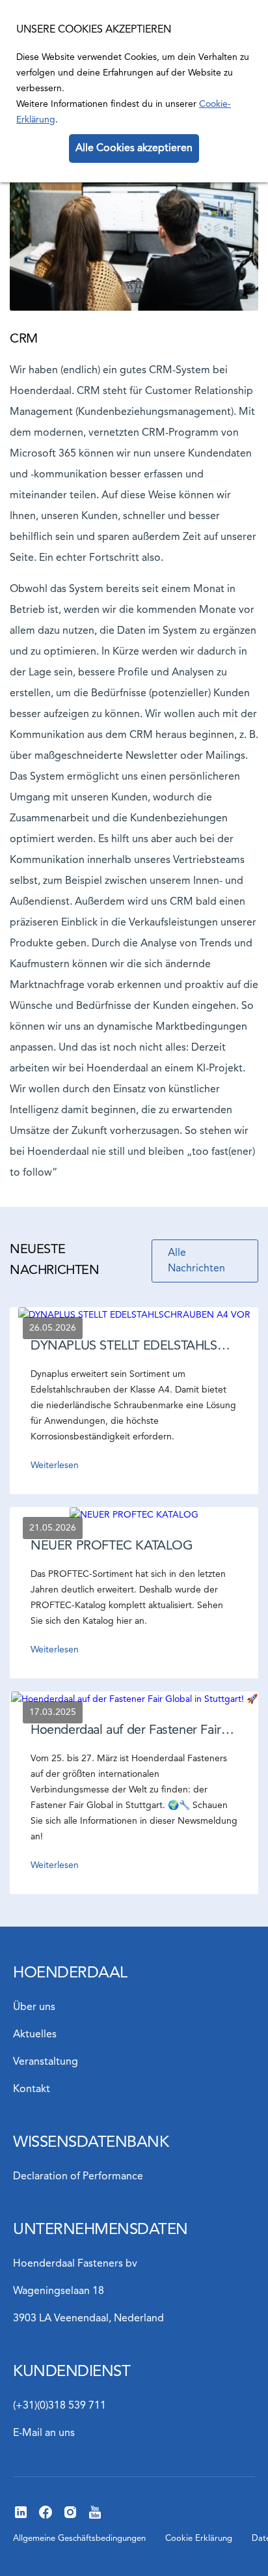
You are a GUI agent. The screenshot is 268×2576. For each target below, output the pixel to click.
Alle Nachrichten (196, 1261)
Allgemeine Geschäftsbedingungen (79, 2539)
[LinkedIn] (21, 2517)
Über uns (34, 2007)
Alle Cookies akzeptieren (134, 149)
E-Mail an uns (44, 2433)
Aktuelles (35, 2035)
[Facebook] (46, 2517)
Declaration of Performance (78, 2177)
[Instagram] (70, 2517)
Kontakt (32, 2089)
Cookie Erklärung (199, 2539)
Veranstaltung (46, 2062)
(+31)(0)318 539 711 (60, 2406)
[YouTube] (95, 2517)
